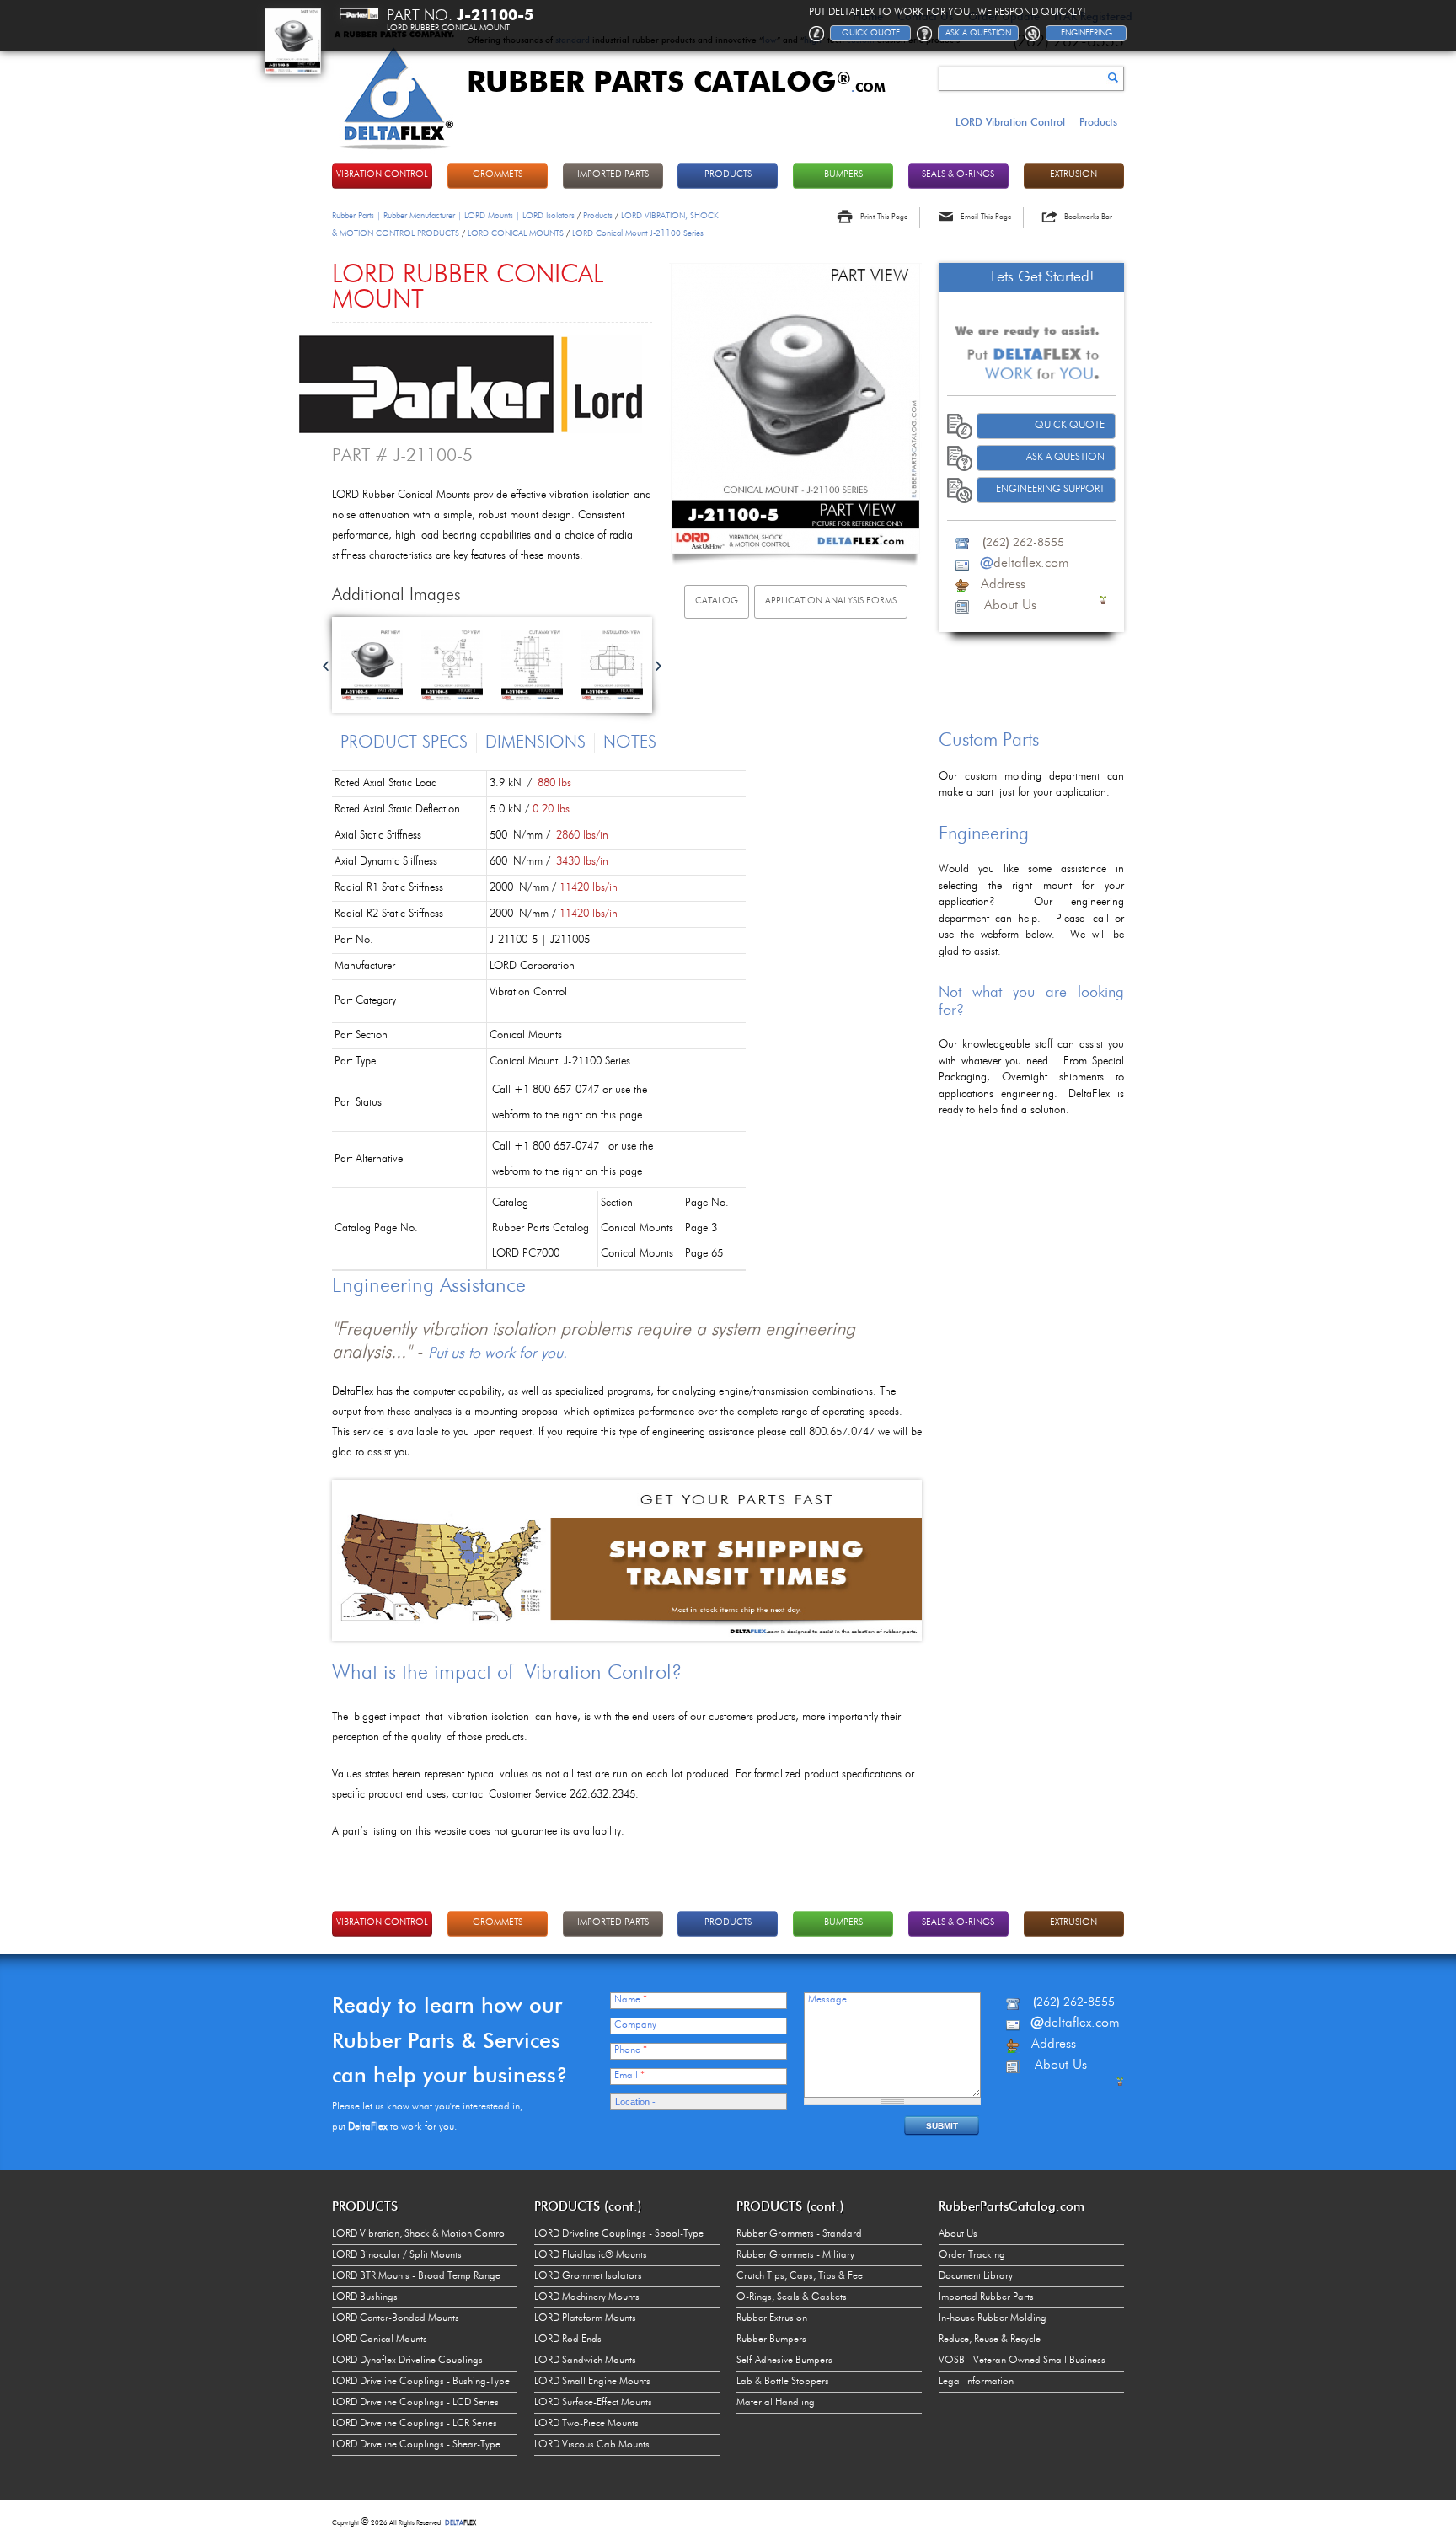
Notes (630, 743)
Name (631, 2000)
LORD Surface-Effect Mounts (593, 2403)
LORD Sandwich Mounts (585, 2361)
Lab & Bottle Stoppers (783, 2382)
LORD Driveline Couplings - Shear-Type (416, 2445)
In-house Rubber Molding (993, 2318)
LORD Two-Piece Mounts (586, 2424)
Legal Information (976, 2382)
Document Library (976, 2276)
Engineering (1087, 33)
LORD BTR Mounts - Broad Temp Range (416, 2276)
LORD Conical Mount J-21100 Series (638, 233)
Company (635, 2025)
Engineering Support (1050, 490)
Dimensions (535, 743)
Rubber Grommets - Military (795, 2255)
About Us (958, 2234)
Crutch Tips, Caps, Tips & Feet (801, 2276)
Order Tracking (972, 2255)
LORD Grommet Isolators (588, 2276)
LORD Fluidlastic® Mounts (591, 2255)
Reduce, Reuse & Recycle (990, 2340)
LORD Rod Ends (568, 2340)
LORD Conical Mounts (380, 2340)
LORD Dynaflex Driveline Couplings (407, 2361)
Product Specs (404, 743)
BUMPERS (843, 175)
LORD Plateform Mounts (585, 2318)
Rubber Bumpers (771, 2340)
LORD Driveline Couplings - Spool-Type (619, 2234)
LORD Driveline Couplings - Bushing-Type (421, 2382)
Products (1098, 122)
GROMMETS (498, 175)
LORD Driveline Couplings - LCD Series (415, 2403)
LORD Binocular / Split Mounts (397, 2255)
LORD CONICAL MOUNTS (516, 233)
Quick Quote (1070, 426)
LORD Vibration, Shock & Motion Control (420, 2234)
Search (1113, 78)
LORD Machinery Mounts (587, 2297)
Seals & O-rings (958, 175)
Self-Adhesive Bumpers (784, 2361)
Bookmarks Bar (1088, 217)
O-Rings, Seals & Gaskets (792, 2297)
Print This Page (884, 217)
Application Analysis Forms (831, 601)
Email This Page (986, 217)
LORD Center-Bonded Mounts (396, 2318)
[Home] (394, 151)
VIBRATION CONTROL (382, 175)
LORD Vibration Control (1010, 122)
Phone (631, 2050)
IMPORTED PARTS (613, 175)
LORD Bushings (365, 2297)
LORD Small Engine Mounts (592, 2382)
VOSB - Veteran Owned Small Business (1022, 2361)
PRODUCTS (728, 175)
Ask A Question (1065, 458)
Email (629, 2076)
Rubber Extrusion (772, 2318)
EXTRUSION (1073, 175)
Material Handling (776, 2403)
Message (827, 2000)
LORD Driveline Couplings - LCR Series (415, 2424)
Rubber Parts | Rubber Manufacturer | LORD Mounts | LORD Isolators (453, 216)
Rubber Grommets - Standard (799, 2234)
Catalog (717, 601)
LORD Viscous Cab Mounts (592, 2445)
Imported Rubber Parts (986, 2297)
